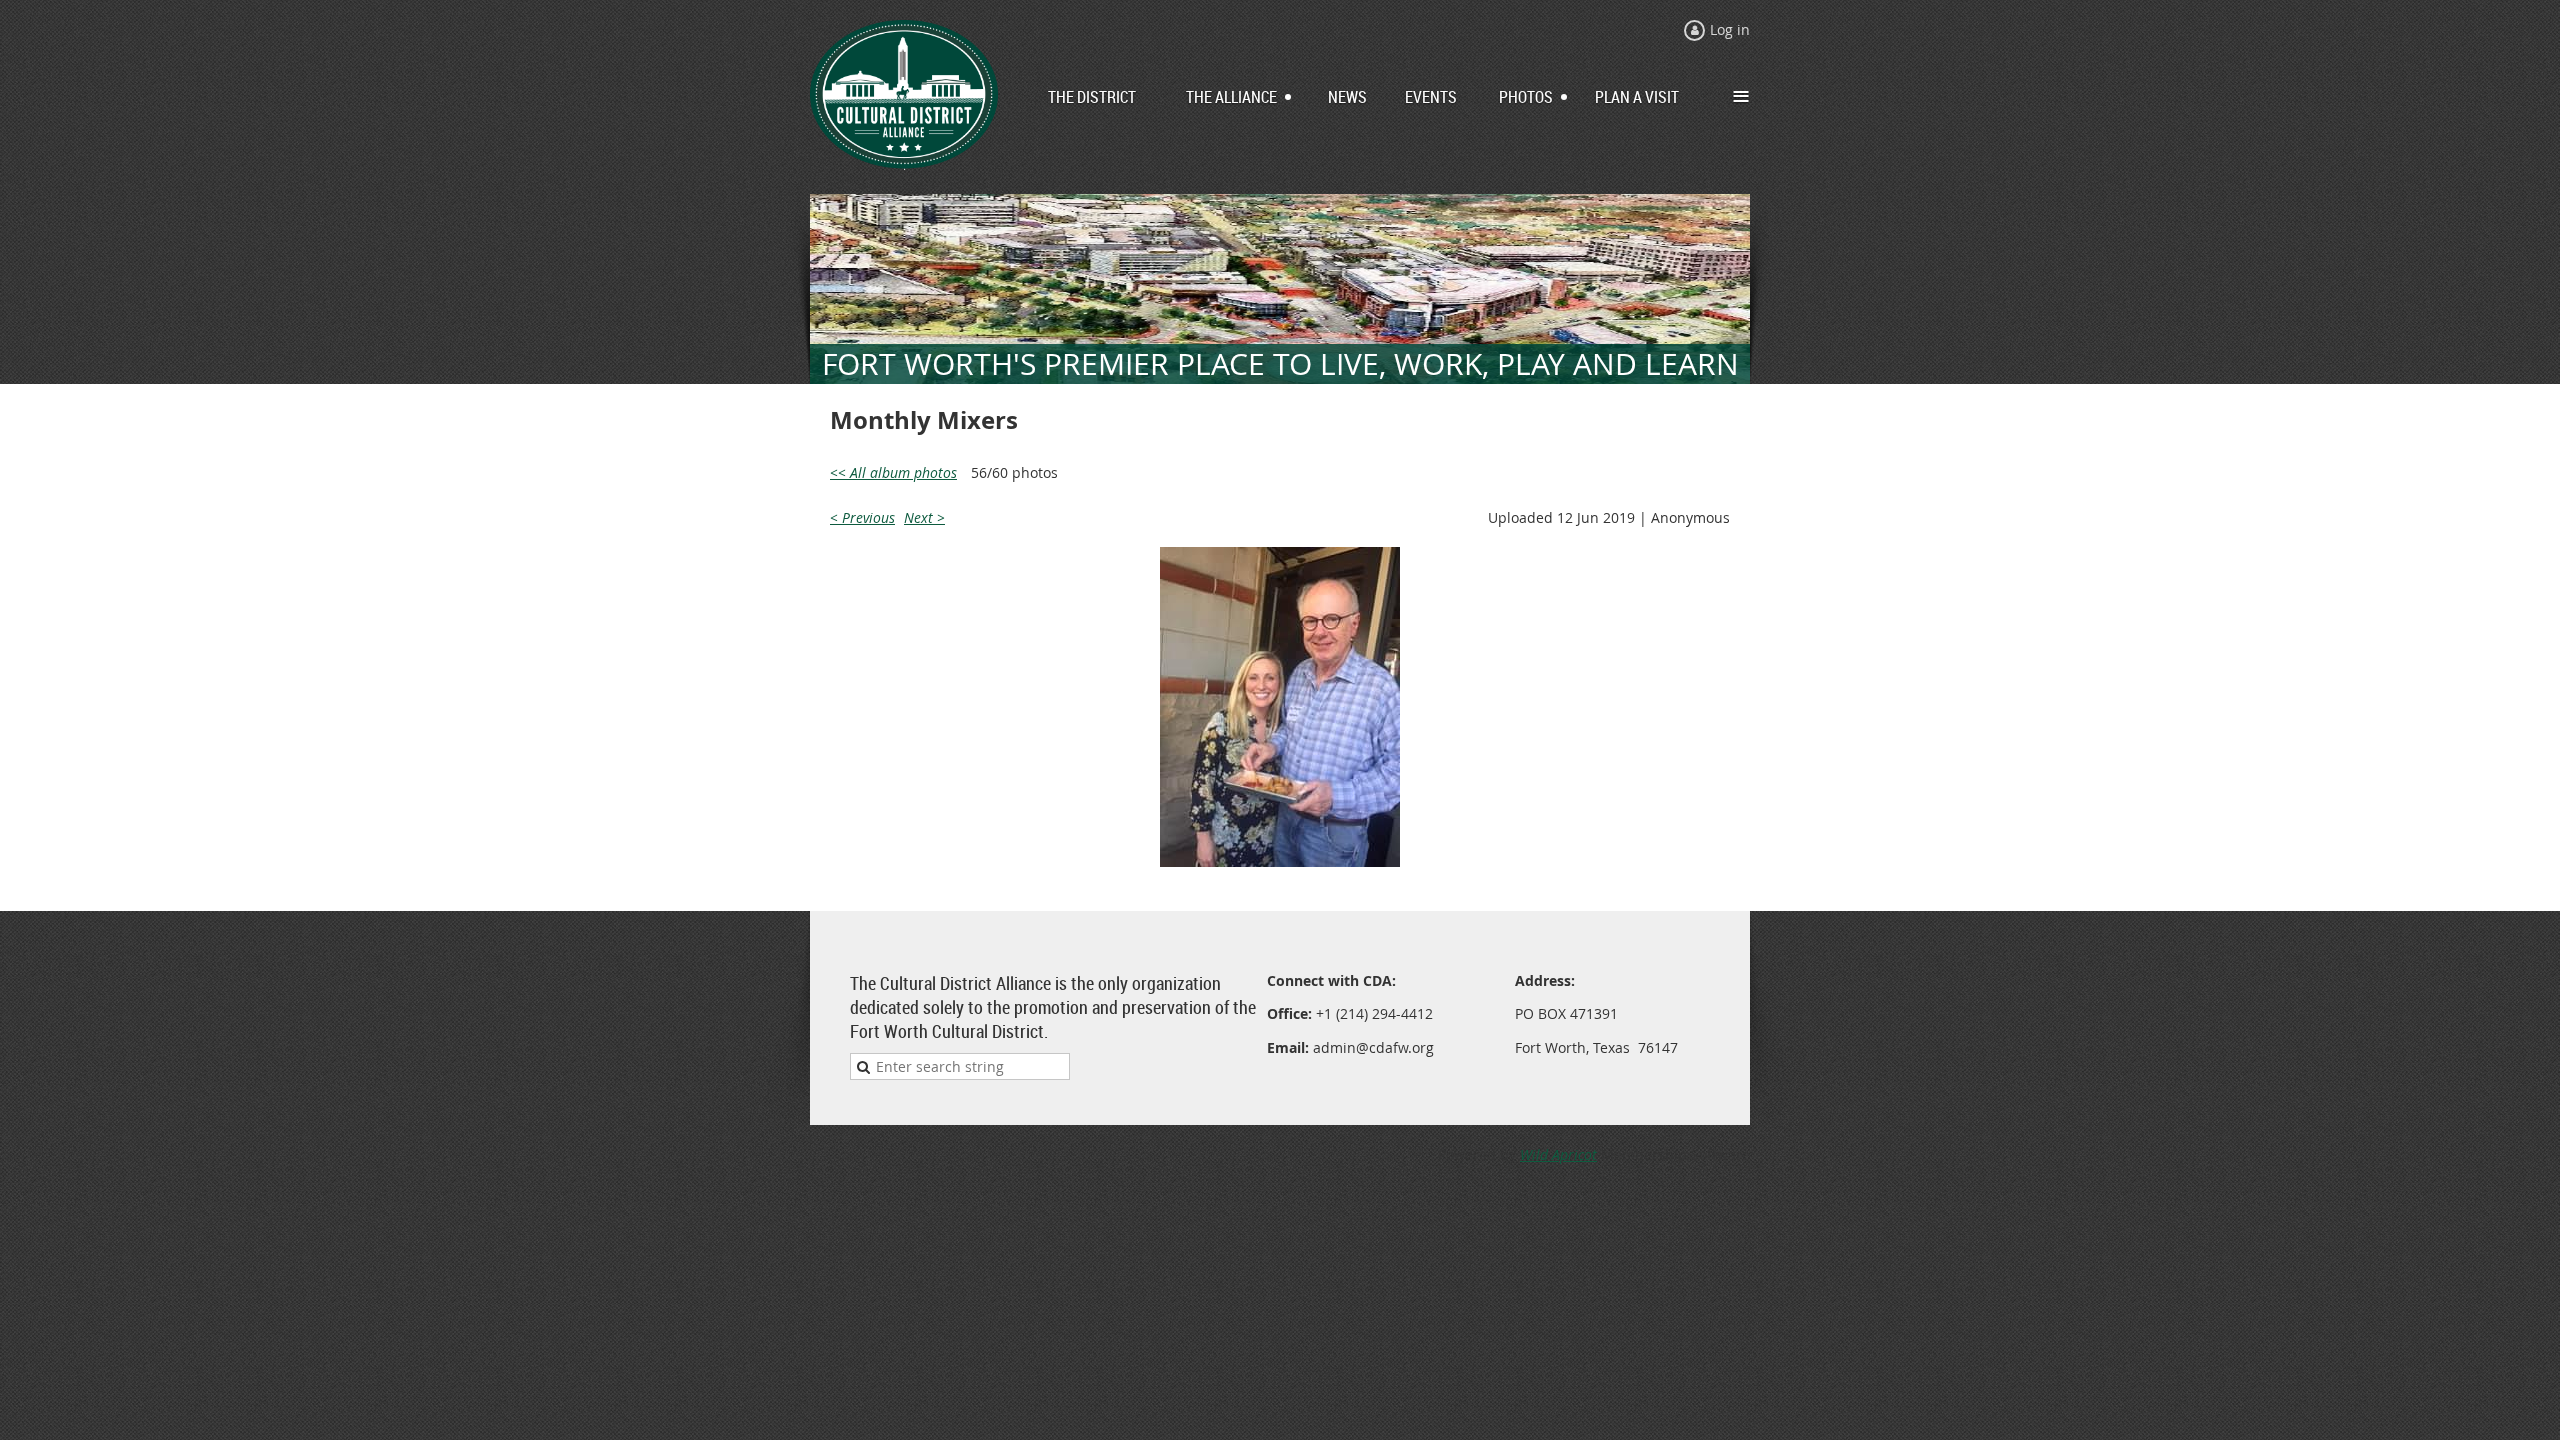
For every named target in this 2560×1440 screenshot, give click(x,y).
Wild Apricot (1558, 1154)
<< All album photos (893, 472)
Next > (924, 517)
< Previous (862, 517)
